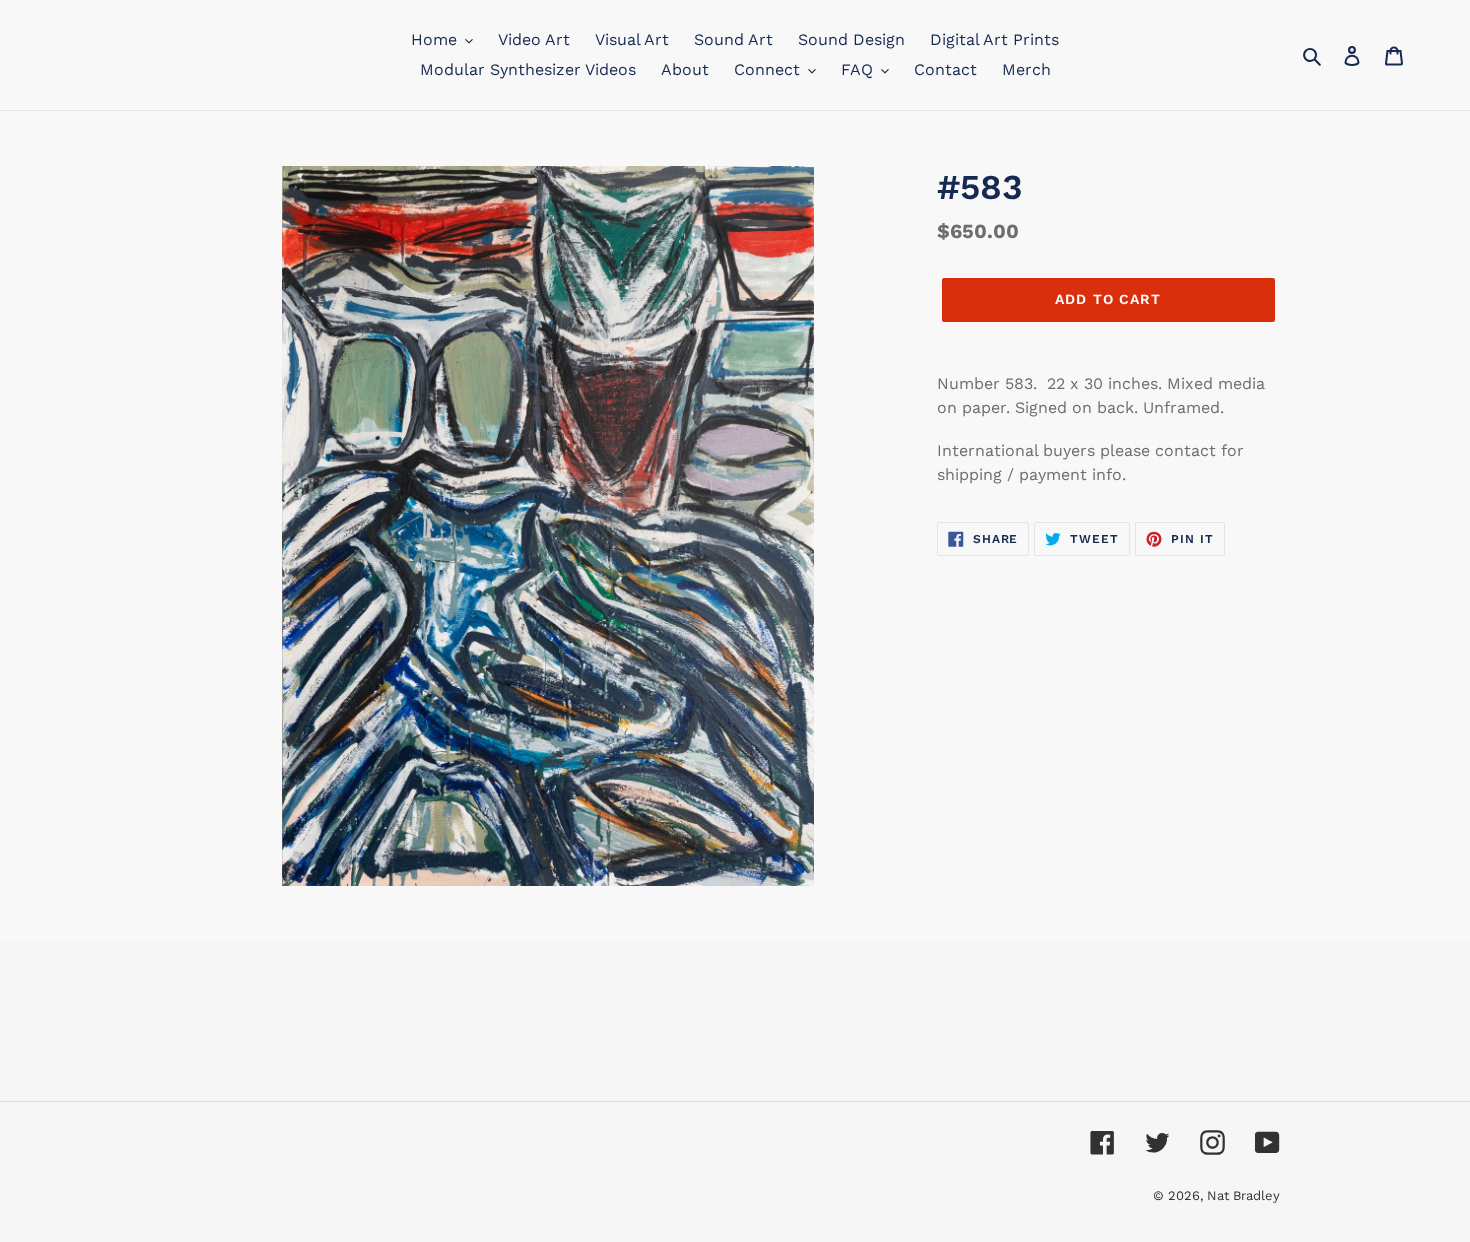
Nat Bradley (1243, 1195)
